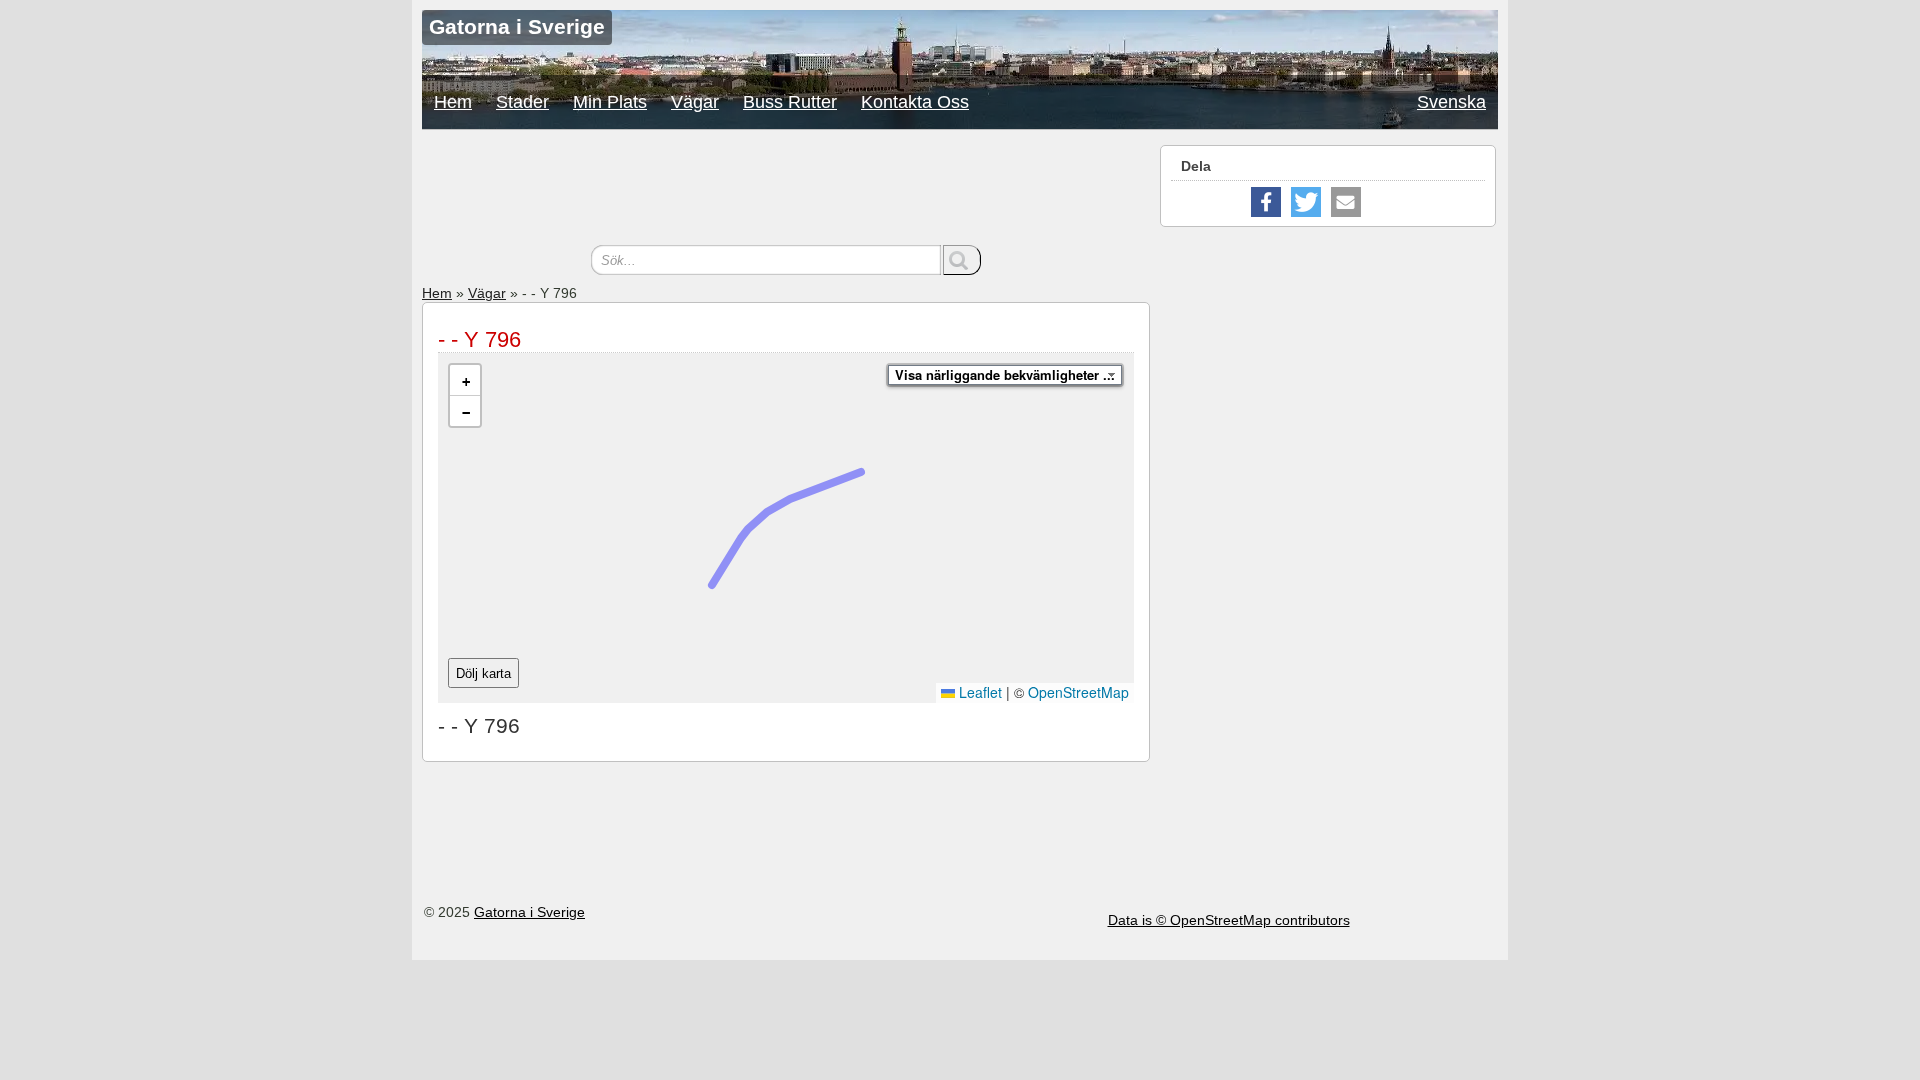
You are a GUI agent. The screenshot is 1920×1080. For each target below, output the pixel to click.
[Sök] (962, 260)
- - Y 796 (479, 339)
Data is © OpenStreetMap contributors (1229, 920)
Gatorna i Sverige (529, 912)
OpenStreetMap (1078, 692)
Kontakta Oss (915, 102)
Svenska (1451, 102)
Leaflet (978, 692)
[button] (465, 380)
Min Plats (610, 102)
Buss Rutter (790, 102)
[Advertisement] (786, 190)
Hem (453, 102)
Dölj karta (483, 673)
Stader (522, 102)
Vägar (695, 102)
